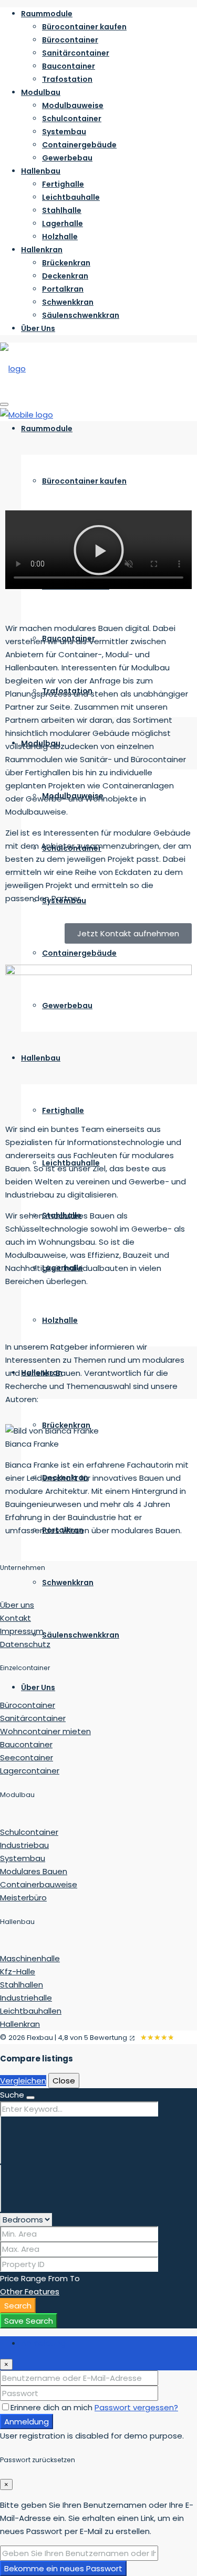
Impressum (22, 1631)
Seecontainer (27, 1757)
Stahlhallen (22, 1985)
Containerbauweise (39, 1884)
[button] (99, 552)
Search (18, 2306)
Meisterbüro (23, 1898)
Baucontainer (69, 66)
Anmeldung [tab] (43, 2343)
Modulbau (41, 92)
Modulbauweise (73, 105)
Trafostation (67, 79)
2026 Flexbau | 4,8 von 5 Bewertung (68, 2038)
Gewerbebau (67, 158)
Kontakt (15, 1618)
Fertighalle (63, 184)
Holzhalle (60, 237)
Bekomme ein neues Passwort (63, 2568)
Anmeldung (27, 2422)
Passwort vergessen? (136, 2407)
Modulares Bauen (34, 1871)
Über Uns (38, 328)
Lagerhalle (63, 223)
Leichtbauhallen (31, 2011)
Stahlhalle (62, 210)
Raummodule (47, 14)
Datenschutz (25, 1644)
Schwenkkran (68, 302)
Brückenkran (66, 263)
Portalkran (63, 289)
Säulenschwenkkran (81, 315)
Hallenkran (42, 250)
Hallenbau (41, 171)
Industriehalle (26, 1998)
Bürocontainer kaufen (84, 27)
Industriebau (24, 1845)
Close (64, 2081)
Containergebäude (79, 145)
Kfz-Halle (18, 1971)
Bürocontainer (70, 40)
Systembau (64, 132)
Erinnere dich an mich (53, 2407)
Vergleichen (23, 2081)
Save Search (29, 2321)
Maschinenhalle (30, 1958)
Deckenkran (65, 276)
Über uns (17, 1605)
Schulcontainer (72, 119)
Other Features (30, 2291)
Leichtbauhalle (71, 197)
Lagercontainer (30, 1771)
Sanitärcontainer (76, 53)
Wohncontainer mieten (45, 1731)
